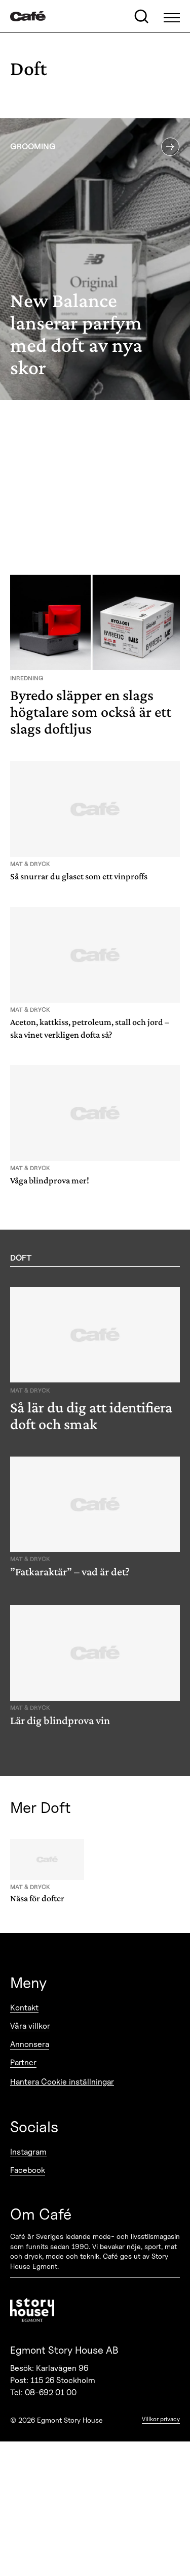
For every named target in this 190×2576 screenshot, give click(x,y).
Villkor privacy (161, 2419)
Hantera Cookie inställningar (62, 2082)
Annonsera (30, 2044)
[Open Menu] (172, 16)
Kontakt (24, 2008)
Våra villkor (30, 2026)
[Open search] (141, 16)
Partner (23, 2062)
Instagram (28, 2152)
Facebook (28, 2170)
